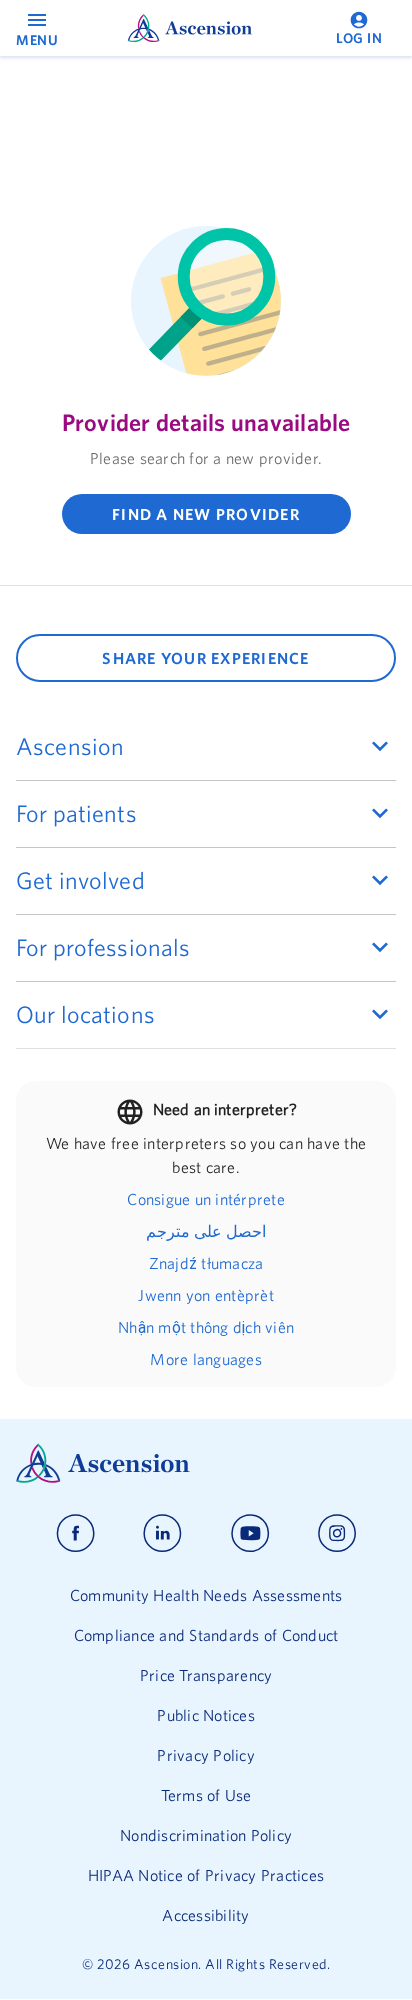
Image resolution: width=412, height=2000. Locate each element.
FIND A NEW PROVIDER (206, 514)
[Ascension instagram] (337, 1533)
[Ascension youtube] (250, 1533)
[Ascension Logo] (206, 1463)
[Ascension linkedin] (162, 1533)
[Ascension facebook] (75, 1533)
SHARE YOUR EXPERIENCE (205, 658)
